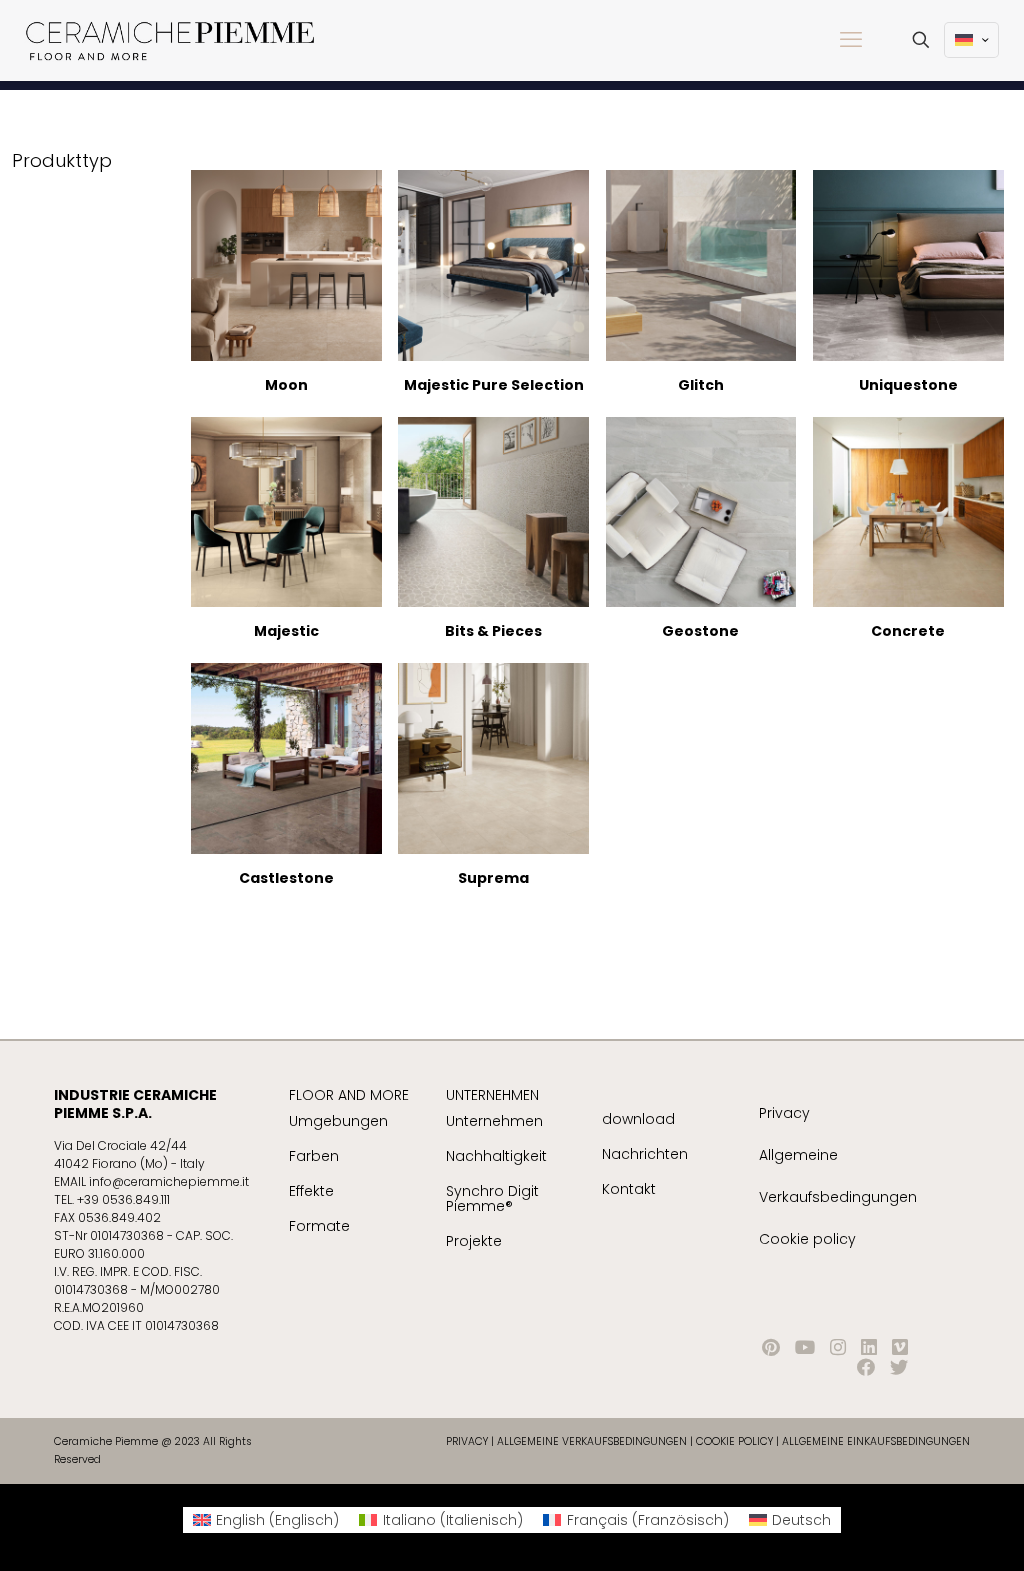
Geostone (700, 631)
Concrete (908, 631)
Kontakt (629, 1189)
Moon (286, 385)
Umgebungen (338, 1121)
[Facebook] (866, 1367)
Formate (319, 1226)
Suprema (493, 878)
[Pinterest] (771, 1347)
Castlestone (286, 878)
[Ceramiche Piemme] (170, 40)
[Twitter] (899, 1367)
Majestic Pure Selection (494, 385)
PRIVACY (467, 1441)
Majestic (286, 631)
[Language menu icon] (971, 40)
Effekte (311, 1191)
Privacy (784, 1113)
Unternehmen (494, 1121)
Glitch (701, 385)
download (638, 1119)
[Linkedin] (869, 1347)
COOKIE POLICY (734, 1441)
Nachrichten (645, 1154)
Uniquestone (908, 385)
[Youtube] (805, 1347)
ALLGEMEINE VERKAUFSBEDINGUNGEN (593, 1441)
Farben (314, 1156)
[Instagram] (838, 1347)
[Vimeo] (900, 1347)
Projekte (474, 1241)
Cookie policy (807, 1239)
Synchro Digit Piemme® (492, 1198)
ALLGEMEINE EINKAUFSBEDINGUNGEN (876, 1441)
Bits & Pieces (493, 631)
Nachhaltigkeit (496, 1156)
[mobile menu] (851, 40)
